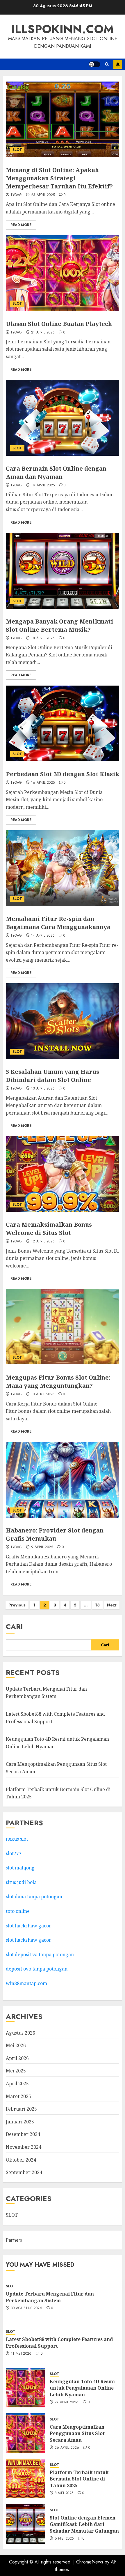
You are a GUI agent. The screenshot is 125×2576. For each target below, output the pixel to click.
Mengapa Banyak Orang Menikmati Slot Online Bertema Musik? (59, 625)
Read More (21, 225)
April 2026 (17, 2058)
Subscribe (118, 64)
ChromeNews (90, 2562)
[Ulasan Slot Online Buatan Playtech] (63, 273)
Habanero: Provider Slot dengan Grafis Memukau (55, 1534)
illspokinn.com (63, 29)
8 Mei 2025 (64, 2493)
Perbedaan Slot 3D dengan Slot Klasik (63, 774)
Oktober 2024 (21, 2160)
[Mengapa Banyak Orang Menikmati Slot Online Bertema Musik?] (63, 571)
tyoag (16, 195)
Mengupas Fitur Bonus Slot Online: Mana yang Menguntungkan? (58, 1381)
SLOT (17, 150)
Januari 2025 (20, 2122)
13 (97, 1605)
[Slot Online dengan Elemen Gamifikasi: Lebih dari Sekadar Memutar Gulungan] (26, 2524)
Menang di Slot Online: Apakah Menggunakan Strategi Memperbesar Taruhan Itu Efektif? (59, 178)
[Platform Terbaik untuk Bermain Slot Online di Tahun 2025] (26, 2478)
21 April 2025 (43, 333)
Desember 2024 (23, 2134)
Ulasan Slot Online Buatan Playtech (59, 324)
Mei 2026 (16, 2045)
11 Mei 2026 (21, 2354)
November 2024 (24, 2147)
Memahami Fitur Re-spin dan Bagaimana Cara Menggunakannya (58, 923)
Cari (14, 1626)
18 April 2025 (43, 638)
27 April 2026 (67, 2402)
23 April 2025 (43, 195)
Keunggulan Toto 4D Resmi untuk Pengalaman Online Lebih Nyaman (82, 2388)
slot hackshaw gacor (29, 1926)
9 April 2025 (42, 1547)
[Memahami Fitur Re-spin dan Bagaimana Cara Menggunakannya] (63, 868)
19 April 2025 (43, 485)
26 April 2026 (67, 2448)
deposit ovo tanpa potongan (37, 1969)
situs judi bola (21, 1882)
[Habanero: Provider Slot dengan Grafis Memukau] (63, 1480)
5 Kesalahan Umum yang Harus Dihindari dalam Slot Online (52, 1076)
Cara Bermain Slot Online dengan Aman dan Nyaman (56, 473)
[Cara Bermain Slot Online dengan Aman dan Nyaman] (63, 418)
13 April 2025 (43, 1089)
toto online (18, 1911)
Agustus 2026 (20, 2033)
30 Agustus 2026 (26, 2308)
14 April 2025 (43, 936)
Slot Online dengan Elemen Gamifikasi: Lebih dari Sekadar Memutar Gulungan (84, 2524)
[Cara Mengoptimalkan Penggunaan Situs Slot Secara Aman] (26, 2433)
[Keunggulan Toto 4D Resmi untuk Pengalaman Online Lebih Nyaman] (26, 2388)
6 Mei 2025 (64, 2539)
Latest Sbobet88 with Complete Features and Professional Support (59, 2342)
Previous (17, 1605)
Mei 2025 (16, 2071)
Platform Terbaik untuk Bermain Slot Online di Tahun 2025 (79, 2479)
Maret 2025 (18, 2096)
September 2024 (24, 2172)
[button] (107, 64)
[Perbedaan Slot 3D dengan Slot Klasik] (63, 723)
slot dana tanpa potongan (34, 1897)
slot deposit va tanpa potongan (40, 1954)
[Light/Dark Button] (94, 64)
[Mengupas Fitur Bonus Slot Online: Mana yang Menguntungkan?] (63, 1327)
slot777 (14, 1853)
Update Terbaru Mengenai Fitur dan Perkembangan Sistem (46, 1693)
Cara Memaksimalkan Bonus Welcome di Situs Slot (49, 1229)
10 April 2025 (43, 1394)
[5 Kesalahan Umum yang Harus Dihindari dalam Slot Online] (63, 1021)
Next (112, 1605)
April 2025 (17, 2084)
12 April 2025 (43, 1242)
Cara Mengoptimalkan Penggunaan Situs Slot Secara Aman (77, 2433)
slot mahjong (20, 1868)
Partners (14, 2240)
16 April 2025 (43, 783)
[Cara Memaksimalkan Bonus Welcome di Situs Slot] (63, 1174)
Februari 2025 (21, 2109)
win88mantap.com (26, 1983)
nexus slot (17, 1839)
